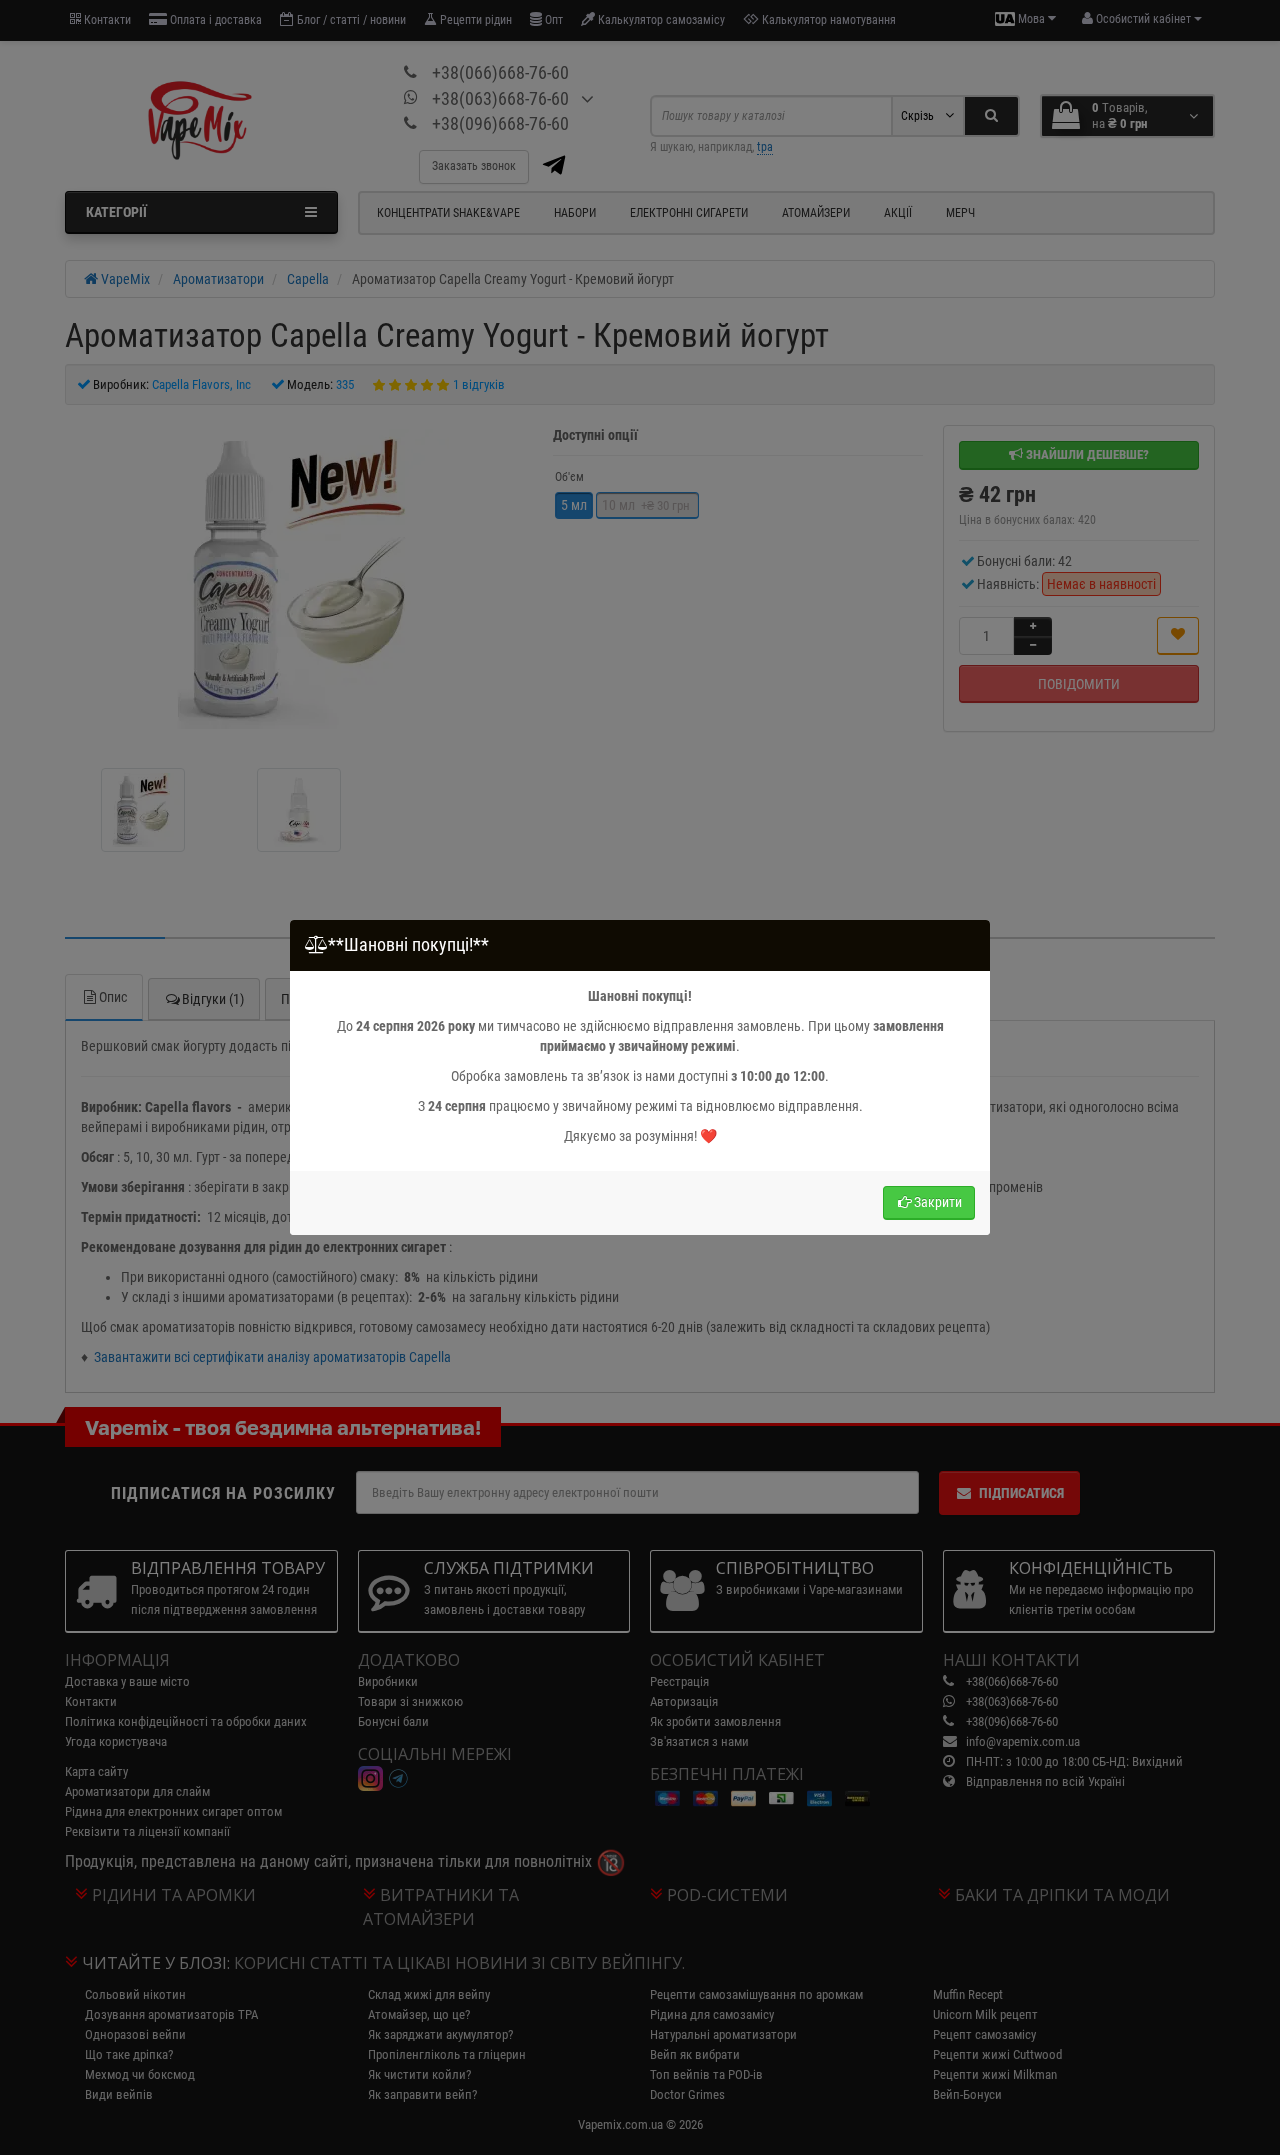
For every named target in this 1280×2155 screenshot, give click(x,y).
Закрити (938, 1202)
